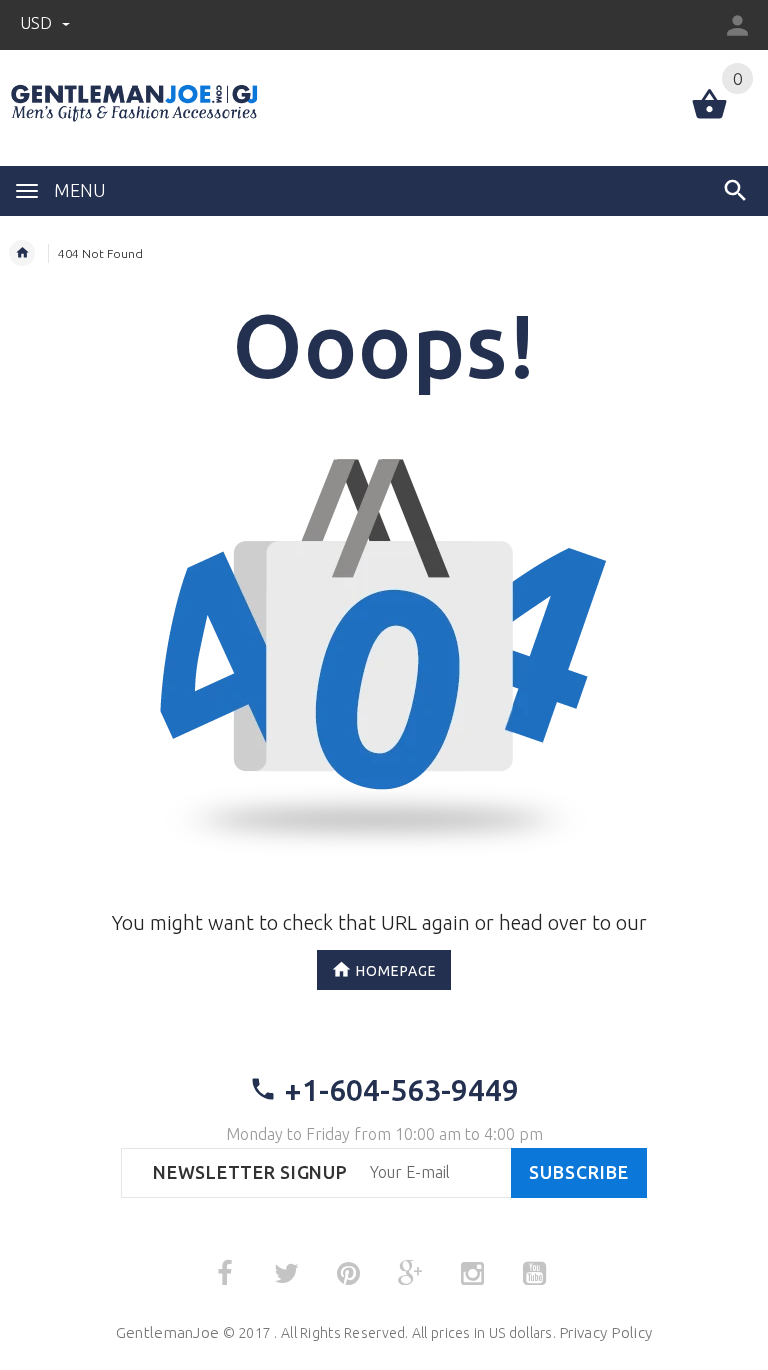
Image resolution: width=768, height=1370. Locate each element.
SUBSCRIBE (579, 1172)
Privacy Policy (605, 1332)
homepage (396, 970)
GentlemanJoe (167, 1332)
